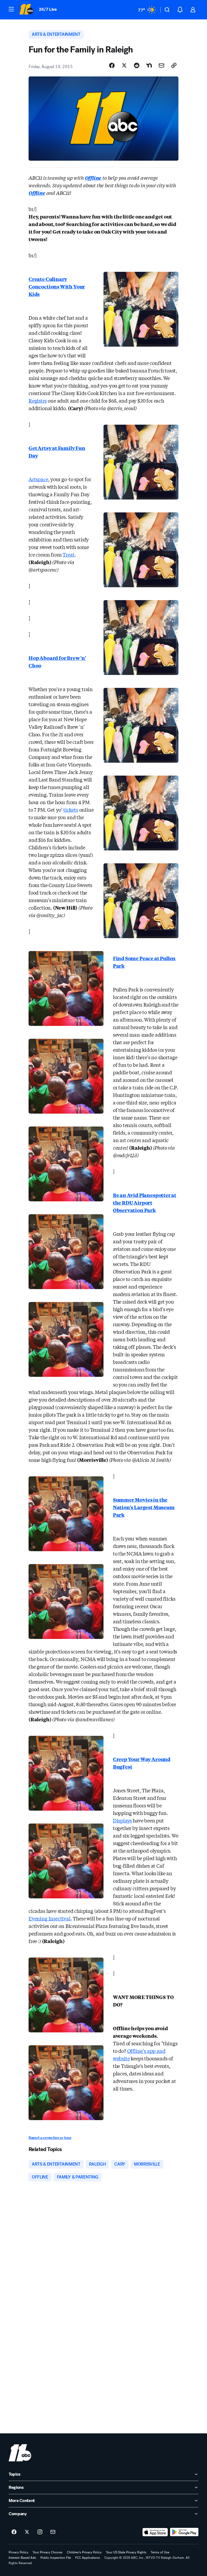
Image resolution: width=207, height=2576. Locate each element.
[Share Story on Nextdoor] (149, 65)
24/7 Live (48, 9)
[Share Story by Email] (161, 65)
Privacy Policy (18, 2552)
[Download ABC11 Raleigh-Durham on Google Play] (184, 2532)
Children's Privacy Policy (84, 2552)
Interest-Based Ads (22, 2558)
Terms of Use (160, 2552)
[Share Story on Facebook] (112, 65)
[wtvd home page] (20, 2453)
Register (38, 400)
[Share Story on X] (124, 65)
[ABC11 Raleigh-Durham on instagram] (40, 2532)
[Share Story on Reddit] (137, 65)
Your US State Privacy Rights (126, 2552)
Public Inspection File (56, 2558)
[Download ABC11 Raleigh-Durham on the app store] (155, 2532)
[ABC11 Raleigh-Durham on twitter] (27, 2532)
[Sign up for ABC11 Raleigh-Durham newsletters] (53, 2532)
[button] (11, 9)
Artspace (38, 479)
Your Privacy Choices (48, 2552)
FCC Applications (88, 2558)
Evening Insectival (50, 1918)
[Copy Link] (174, 65)
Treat (68, 554)
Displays (123, 1820)
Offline (37, 193)
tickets (71, 810)
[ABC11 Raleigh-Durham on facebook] (14, 2532)
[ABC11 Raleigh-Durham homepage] (26, 10)
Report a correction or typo (50, 2138)
